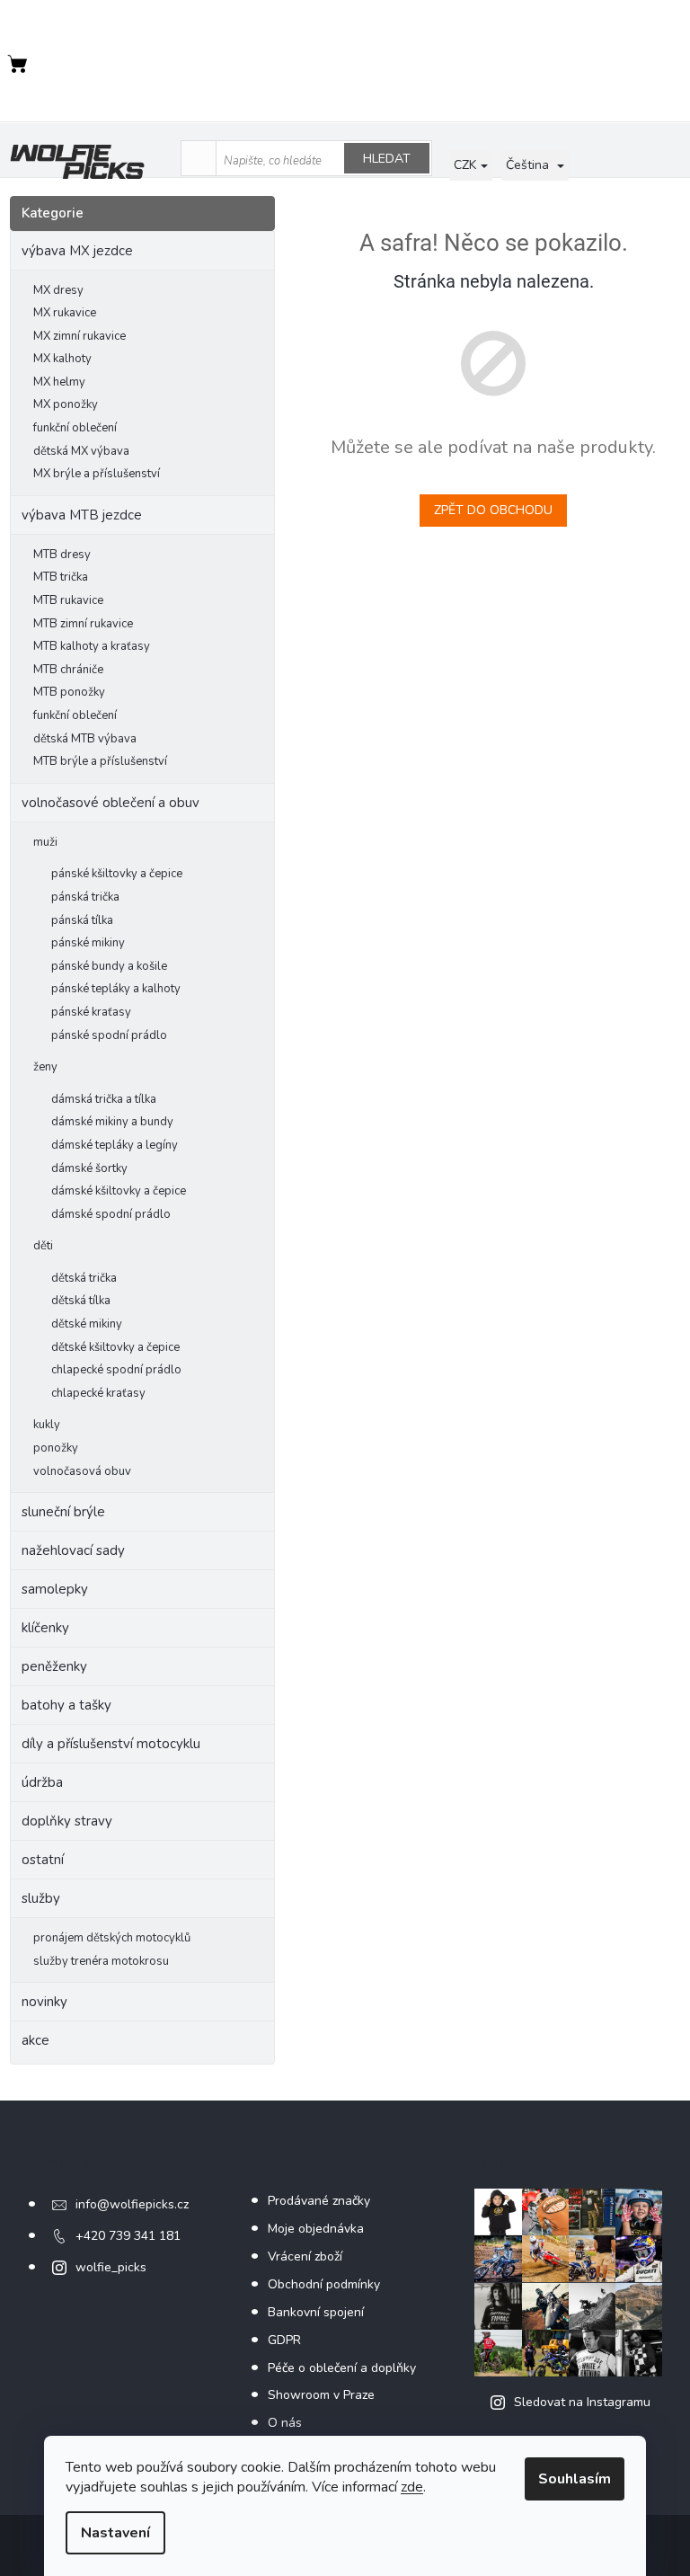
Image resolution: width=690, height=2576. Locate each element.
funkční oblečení (75, 428)
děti (43, 1246)
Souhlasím (575, 2479)
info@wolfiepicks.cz (132, 2204)
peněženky (54, 1666)
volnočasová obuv (82, 1471)
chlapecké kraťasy (98, 1393)
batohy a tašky (66, 1705)
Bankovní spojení (316, 2312)
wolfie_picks (111, 2267)
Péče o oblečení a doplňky (342, 2368)
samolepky (55, 1589)
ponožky (56, 1448)
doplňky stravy (67, 1821)
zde (412, 2487)
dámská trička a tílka (104, 1099)
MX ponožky (66, 404)
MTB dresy (62, 555)
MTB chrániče (68, 670)
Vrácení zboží (305, 2256)
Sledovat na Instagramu (582, 2402)
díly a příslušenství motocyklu (111, 1744)
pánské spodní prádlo (109, 1035)
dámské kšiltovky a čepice (119, 1191)
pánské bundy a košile (109, 966)
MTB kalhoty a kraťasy (92, 646)
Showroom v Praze (321, 2395)
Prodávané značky (319, 2201)
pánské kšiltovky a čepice (117, 874)
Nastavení (115, 2533)
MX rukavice (65, 313)
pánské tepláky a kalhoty (116, 989)
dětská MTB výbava (85, 739)
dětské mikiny (87, 1324)
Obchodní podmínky (324, 2284)
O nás (285, 2423)
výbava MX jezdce (77, 251)
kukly (47, 1425)
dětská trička (84, 1278)
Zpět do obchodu (493, 510)
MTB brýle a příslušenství (100, 761)
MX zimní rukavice (80, 336)
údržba (42, 1782)
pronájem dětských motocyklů (112, 1938)
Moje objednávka (316, 2229)
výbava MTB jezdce (82, 515)
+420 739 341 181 (128, 2236)
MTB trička (61, 577)
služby (41, 1898)
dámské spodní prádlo (111, 1214)
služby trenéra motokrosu (101, 1961)
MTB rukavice (68, 600)
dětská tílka (81, 1301)
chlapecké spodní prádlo (116, 1370)
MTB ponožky (69, 692)
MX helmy (59, 382)
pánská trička (85, 897)
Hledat (387, 159)
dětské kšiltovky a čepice (115, 1347)
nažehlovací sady (73, 1550)
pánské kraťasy (91, 1012)
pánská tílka (82, 920)
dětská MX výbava (81, 451)
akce (35, 2040)
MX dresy (58, 290)
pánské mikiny (88, 943)
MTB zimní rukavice (83, 624)
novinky (44, 2002)
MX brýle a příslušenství (97, 474)
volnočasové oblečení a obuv (111, 803)
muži (45, 842)
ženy (45, 1067)
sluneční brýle (63, 1512)
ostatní (43, 1860)
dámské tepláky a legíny (115, 1145)
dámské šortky (89, 1168)
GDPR (284, 2340)
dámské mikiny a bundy (112, 1122)
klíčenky (45, 1628)
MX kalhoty (62, 359)
